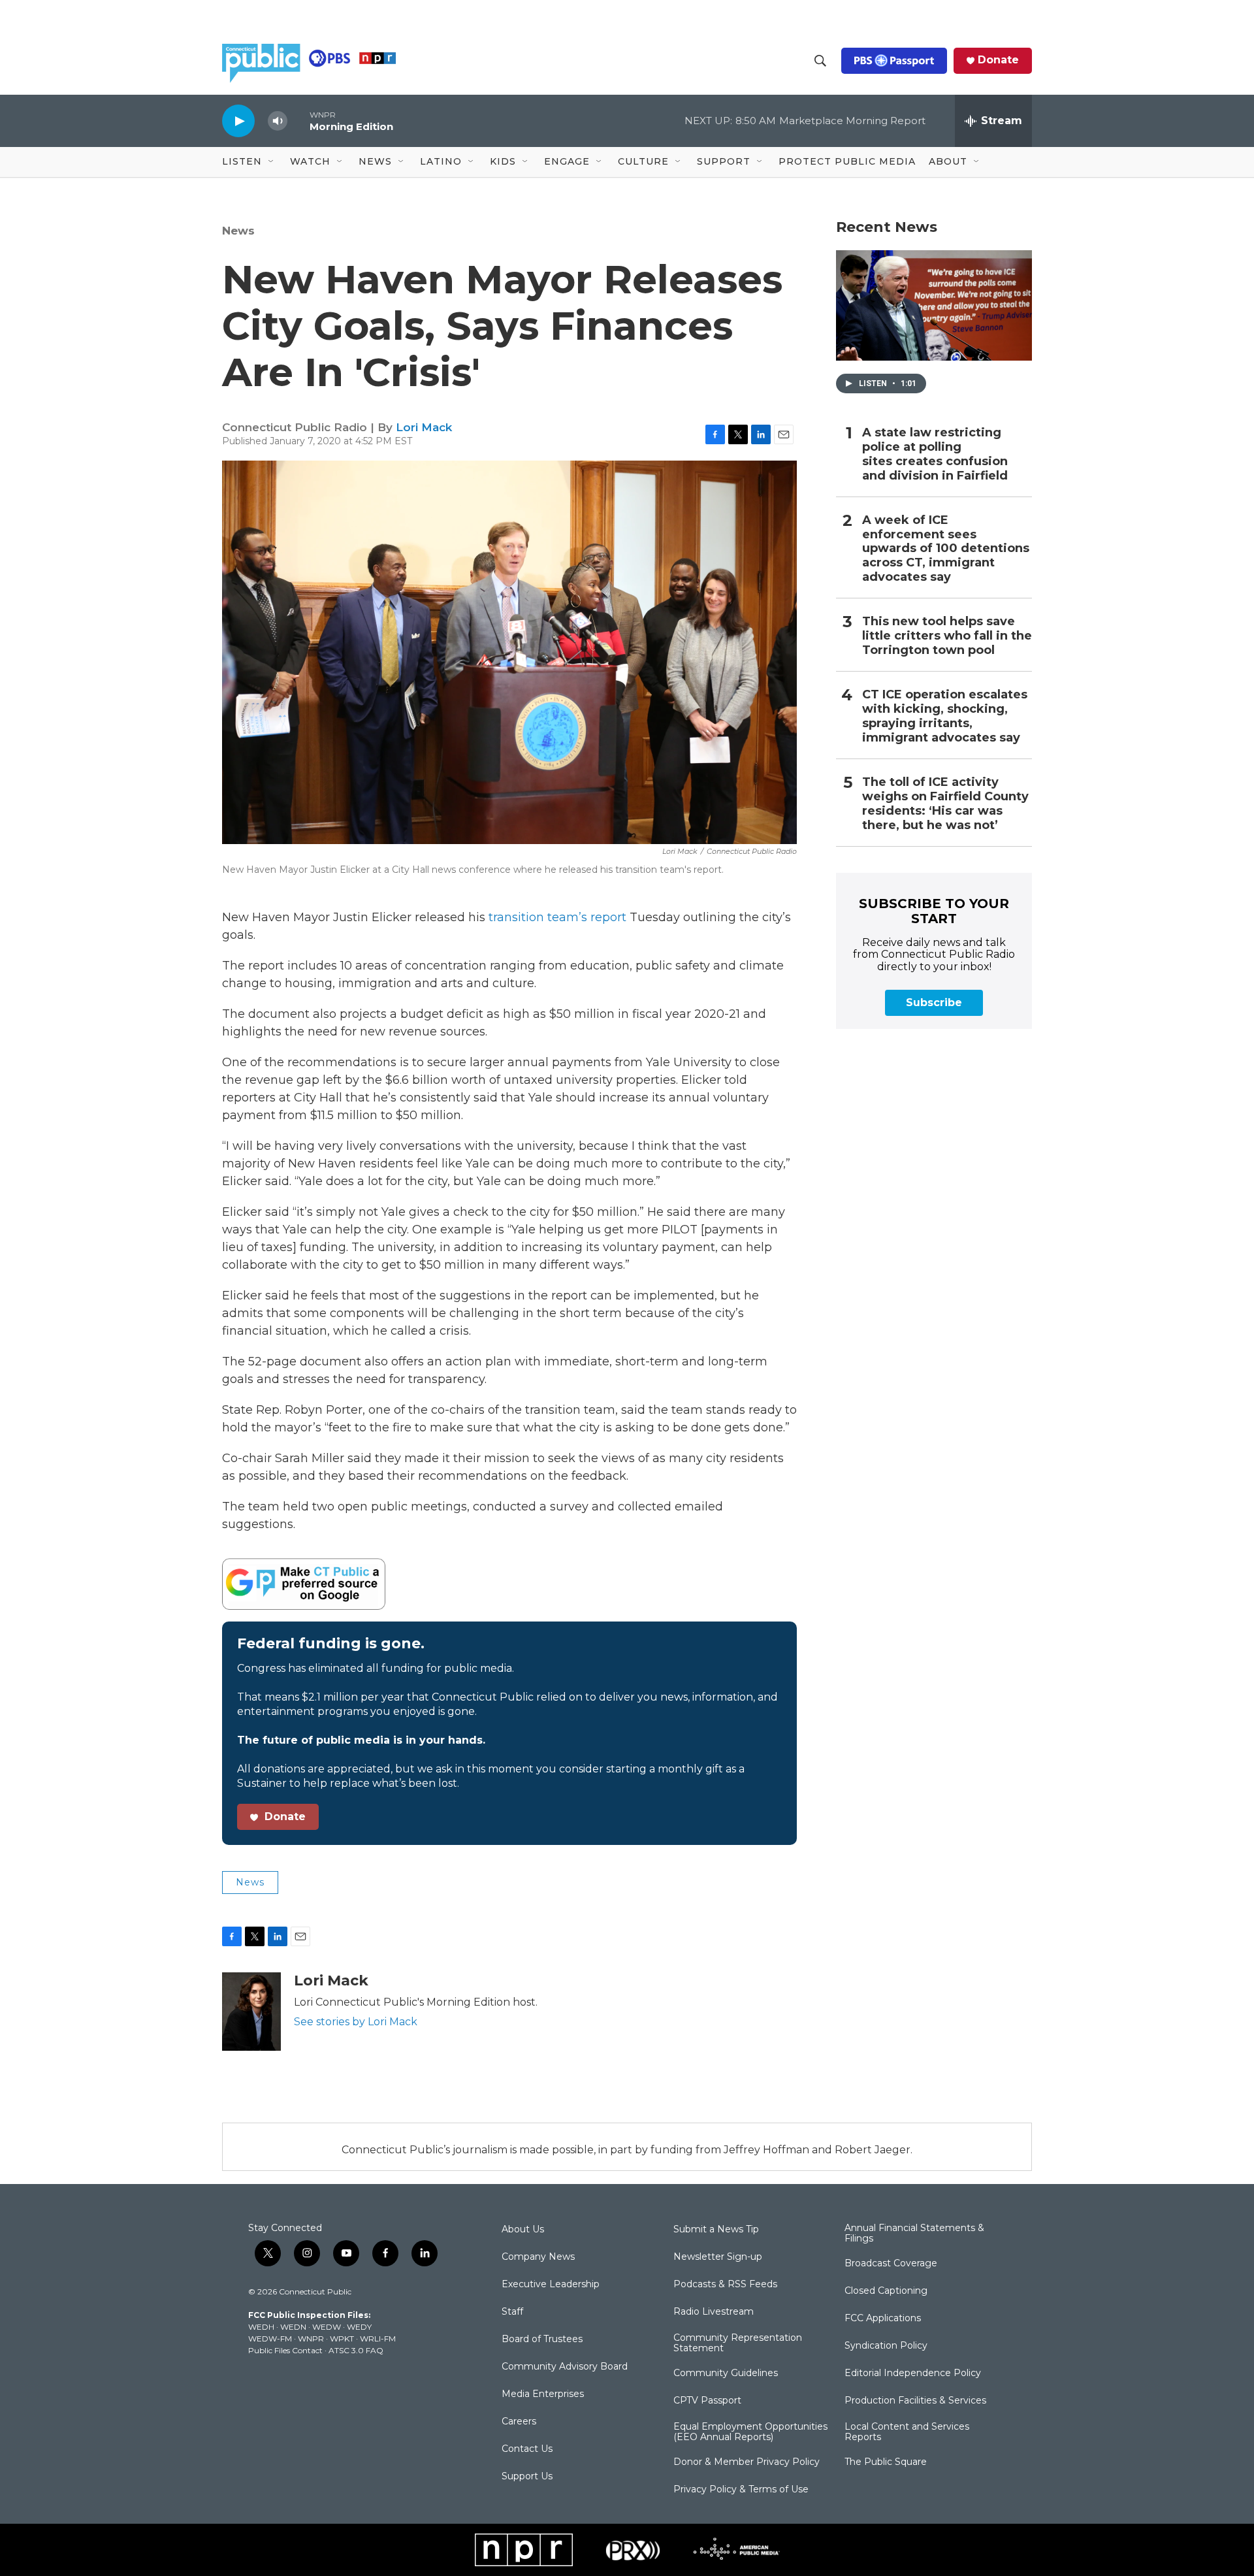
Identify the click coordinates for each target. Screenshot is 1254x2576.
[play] (238, 121)
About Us (523, 2230)
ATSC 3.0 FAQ (356, 2350)
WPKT (342, 2339)
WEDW (327, 2327)
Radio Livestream (714, 2312)
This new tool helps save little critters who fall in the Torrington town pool (947, 636)
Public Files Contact (285, 2350)
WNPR (311, 2339)
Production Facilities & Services (915, 2401)
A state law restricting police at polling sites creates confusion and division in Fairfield (935, 454)
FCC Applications (883, 2319)
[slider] (298, 121)
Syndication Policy (886, 2346)
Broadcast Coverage (891, 2264)
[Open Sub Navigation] (272, 162)
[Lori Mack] (251, 2012)
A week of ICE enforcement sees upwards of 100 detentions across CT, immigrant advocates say (946, 549)
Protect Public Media (847, 161)
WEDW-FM (270, 2339)
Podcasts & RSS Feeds (725, 2285)
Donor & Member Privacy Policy (747, 2462)
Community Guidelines (726, 2373)
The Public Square (886, 2462)
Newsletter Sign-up (718, 2257)
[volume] (278, 121)
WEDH (261, 2327)
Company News (538, 2257)
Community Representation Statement (738, 2343)
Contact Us (527, 2449)
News (238, 231)
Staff (512, 2312)
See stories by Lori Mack (356, 2022)
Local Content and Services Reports (907, 2432)
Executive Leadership (551, 2285)
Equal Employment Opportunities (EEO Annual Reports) (750, 2432)
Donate (998, 60)
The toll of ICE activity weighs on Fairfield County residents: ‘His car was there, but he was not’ (945, 804)
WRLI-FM (378, 2339)
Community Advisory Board (565, 2367)
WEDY (359, 2327)
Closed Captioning (886, 2291)
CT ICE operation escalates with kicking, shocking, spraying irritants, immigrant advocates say (945, 716)
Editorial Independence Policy (913, 2373)
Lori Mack (424, 427)
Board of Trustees (542, 2340)
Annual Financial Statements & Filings (914, 2234)
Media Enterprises (543, 2394)
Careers (519, 2422)
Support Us (527, 2477)
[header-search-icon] (820, 61)
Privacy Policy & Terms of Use (741, 2490)
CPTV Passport (707, 2401)
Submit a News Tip (716, 2230)
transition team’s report (556, 917)
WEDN (293, 2327)
